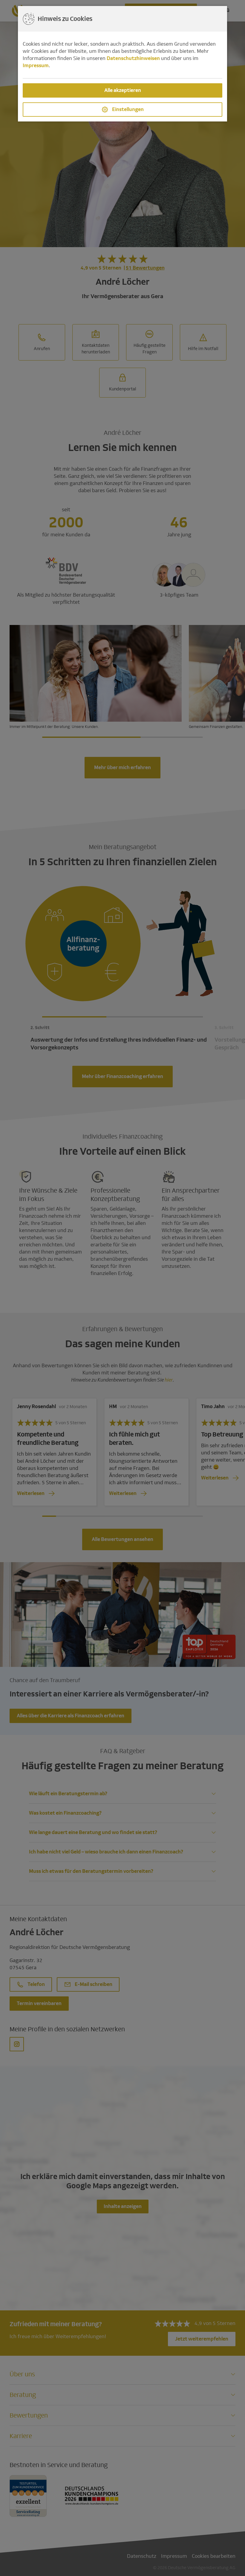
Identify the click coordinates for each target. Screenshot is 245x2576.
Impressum (36, 66)
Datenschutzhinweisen (133, 58)
